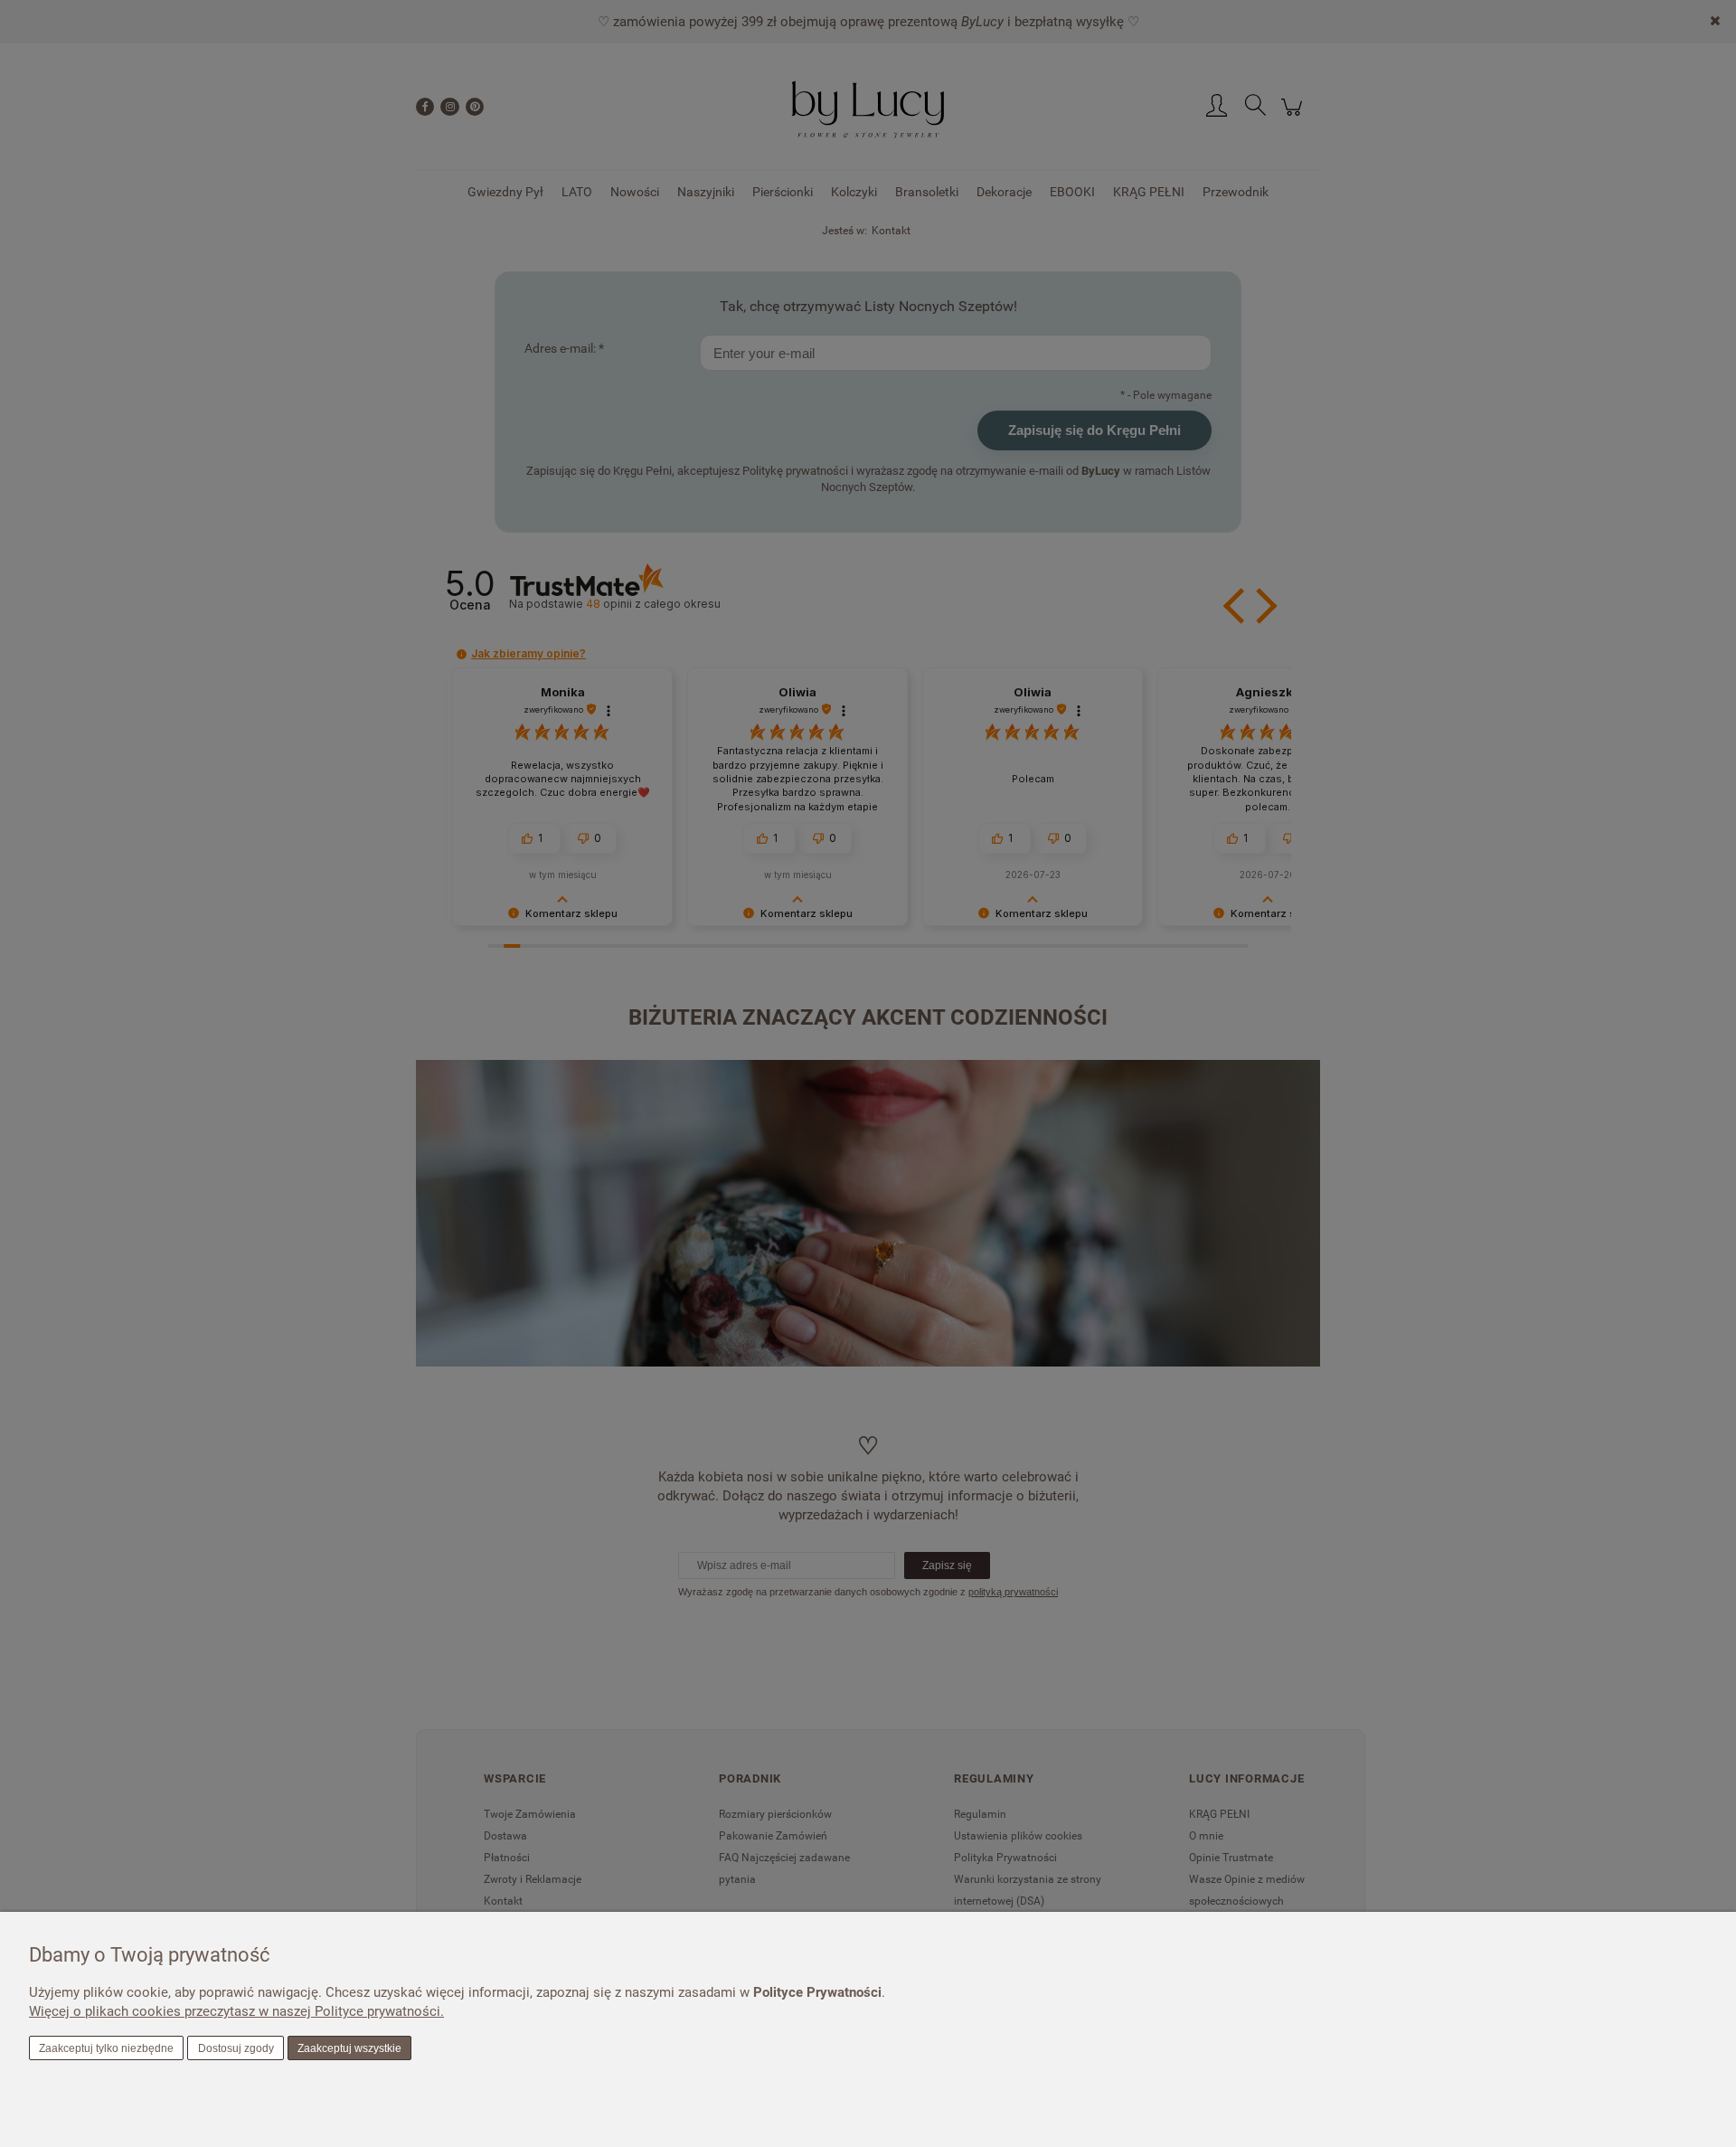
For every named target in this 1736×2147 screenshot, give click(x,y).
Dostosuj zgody (236, 2048)
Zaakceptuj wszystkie (349, 2048)
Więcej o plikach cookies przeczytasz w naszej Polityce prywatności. (236, 2011)
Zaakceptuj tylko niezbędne (106, 2048)
